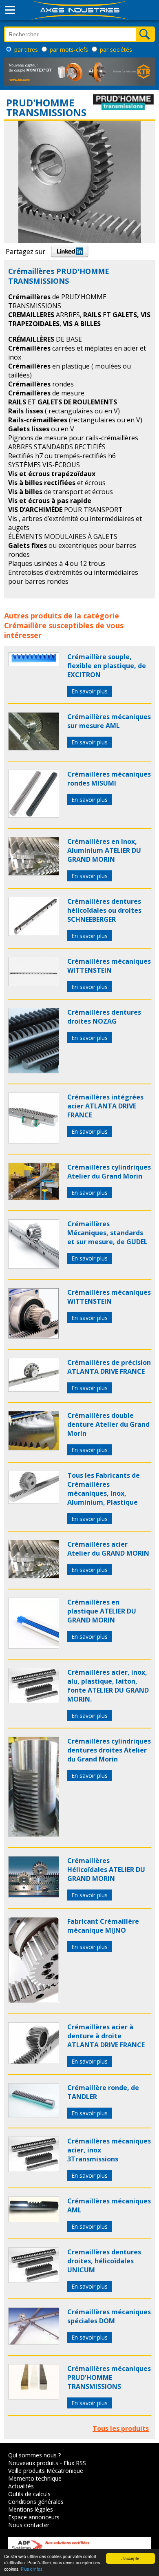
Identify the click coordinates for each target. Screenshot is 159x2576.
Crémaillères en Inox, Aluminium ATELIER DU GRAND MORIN (104, 850)
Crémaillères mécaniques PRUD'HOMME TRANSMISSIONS (109, 2377)
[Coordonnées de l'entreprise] (124, 108)
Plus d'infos (32, 2569)
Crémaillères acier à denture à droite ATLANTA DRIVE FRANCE (106, 2036)
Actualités (21, 2486)
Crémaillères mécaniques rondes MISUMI (109, 779)
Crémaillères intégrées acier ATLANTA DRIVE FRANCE (105, 1106)
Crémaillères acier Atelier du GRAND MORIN (108, 1549)
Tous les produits (121, 2428)
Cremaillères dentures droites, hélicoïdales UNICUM (104, 2261)
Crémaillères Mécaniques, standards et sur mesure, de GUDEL (107, 1233)
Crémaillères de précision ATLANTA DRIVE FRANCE (109, 1367)
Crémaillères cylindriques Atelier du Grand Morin (109, 1172)
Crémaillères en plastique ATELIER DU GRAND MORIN (102, 1611)
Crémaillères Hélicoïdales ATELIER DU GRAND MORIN (106, 1870)
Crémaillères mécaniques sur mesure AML (109, 721)
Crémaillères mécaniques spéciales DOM (109, 2316)
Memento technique (35, 2478)
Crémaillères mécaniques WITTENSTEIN (109, 966)
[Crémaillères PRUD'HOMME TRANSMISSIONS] (34, 664)
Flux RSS (75, 2463)
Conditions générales (36, 2502)
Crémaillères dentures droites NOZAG (104, 1017)
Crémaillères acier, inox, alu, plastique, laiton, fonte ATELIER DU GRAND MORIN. (108, 1686)
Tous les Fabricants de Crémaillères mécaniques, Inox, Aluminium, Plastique (104, 1489)
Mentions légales (31, 2509)
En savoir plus (89, 691)
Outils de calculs (29, 2494)
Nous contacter (29, 2525)
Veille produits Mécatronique (46, 2471)
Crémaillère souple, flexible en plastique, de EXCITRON (107, 666)
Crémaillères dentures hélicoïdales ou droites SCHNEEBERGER (104, 910)
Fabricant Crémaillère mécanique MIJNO (103, 1926)
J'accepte (130, 2558)
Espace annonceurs (34, 2517)
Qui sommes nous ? (34, 2455)
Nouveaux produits (33, 2463)
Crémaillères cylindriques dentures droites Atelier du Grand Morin (109, 1750)
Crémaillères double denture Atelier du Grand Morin (108, 1424)
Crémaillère (25, 625)
